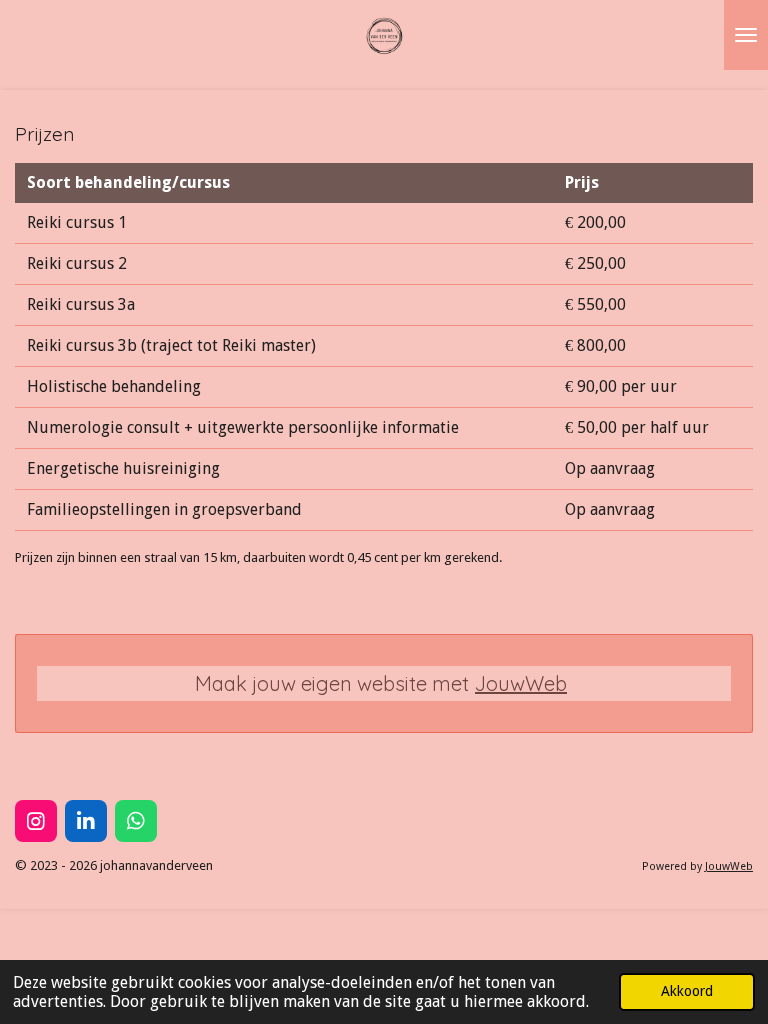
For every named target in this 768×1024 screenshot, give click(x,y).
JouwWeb (521, 683)
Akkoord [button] (687, 991)
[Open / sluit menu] (746, 35)
